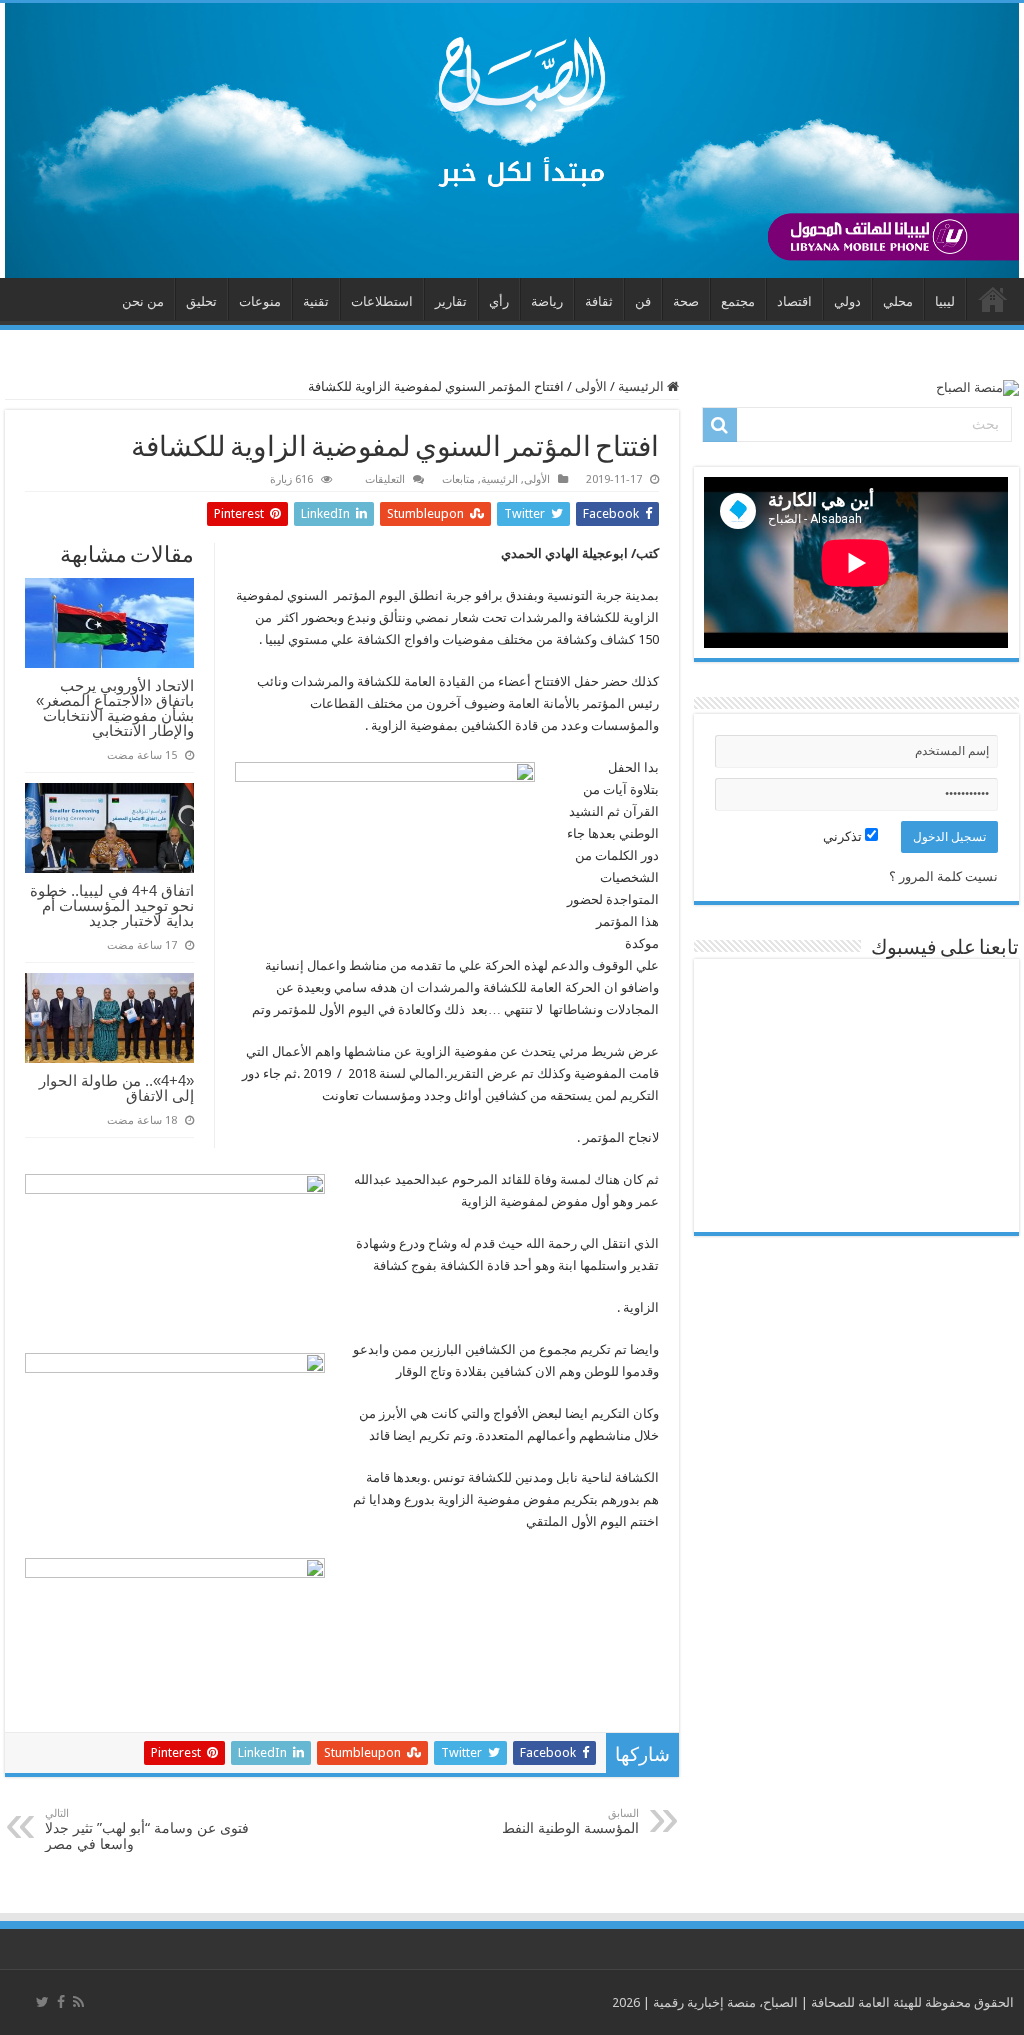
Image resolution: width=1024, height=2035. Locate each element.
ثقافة (599, 301)
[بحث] (720, 425)
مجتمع (738, 301)
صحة (686, 301)
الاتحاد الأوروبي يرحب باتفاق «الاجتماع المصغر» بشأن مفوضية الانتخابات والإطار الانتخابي (115, 708)
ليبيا (945, 301)
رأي (499, 301)
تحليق (201, 301)
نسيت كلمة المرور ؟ (943, 876)
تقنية (316, 301)
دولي (847, 301)
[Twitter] (42, 2002)
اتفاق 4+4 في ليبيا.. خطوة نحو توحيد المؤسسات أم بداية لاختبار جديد (112, 905)
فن (643, 301)
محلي (898, 301)
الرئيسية (642, 386)
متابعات (458, 479)
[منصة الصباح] (512, 140)
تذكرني (844, 836)
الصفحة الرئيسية (993, 299)
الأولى (591, 386)
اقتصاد (794, 301)
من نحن (143, 301)
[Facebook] (61, 2002)
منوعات (260, 301)
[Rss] (78, 2002)
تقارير (451, 301)
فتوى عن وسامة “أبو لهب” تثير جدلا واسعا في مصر (147, 1829)
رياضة (547, 301)
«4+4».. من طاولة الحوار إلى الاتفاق (116, 1088)
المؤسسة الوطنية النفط (570, 1821)
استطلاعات (382, 301)
